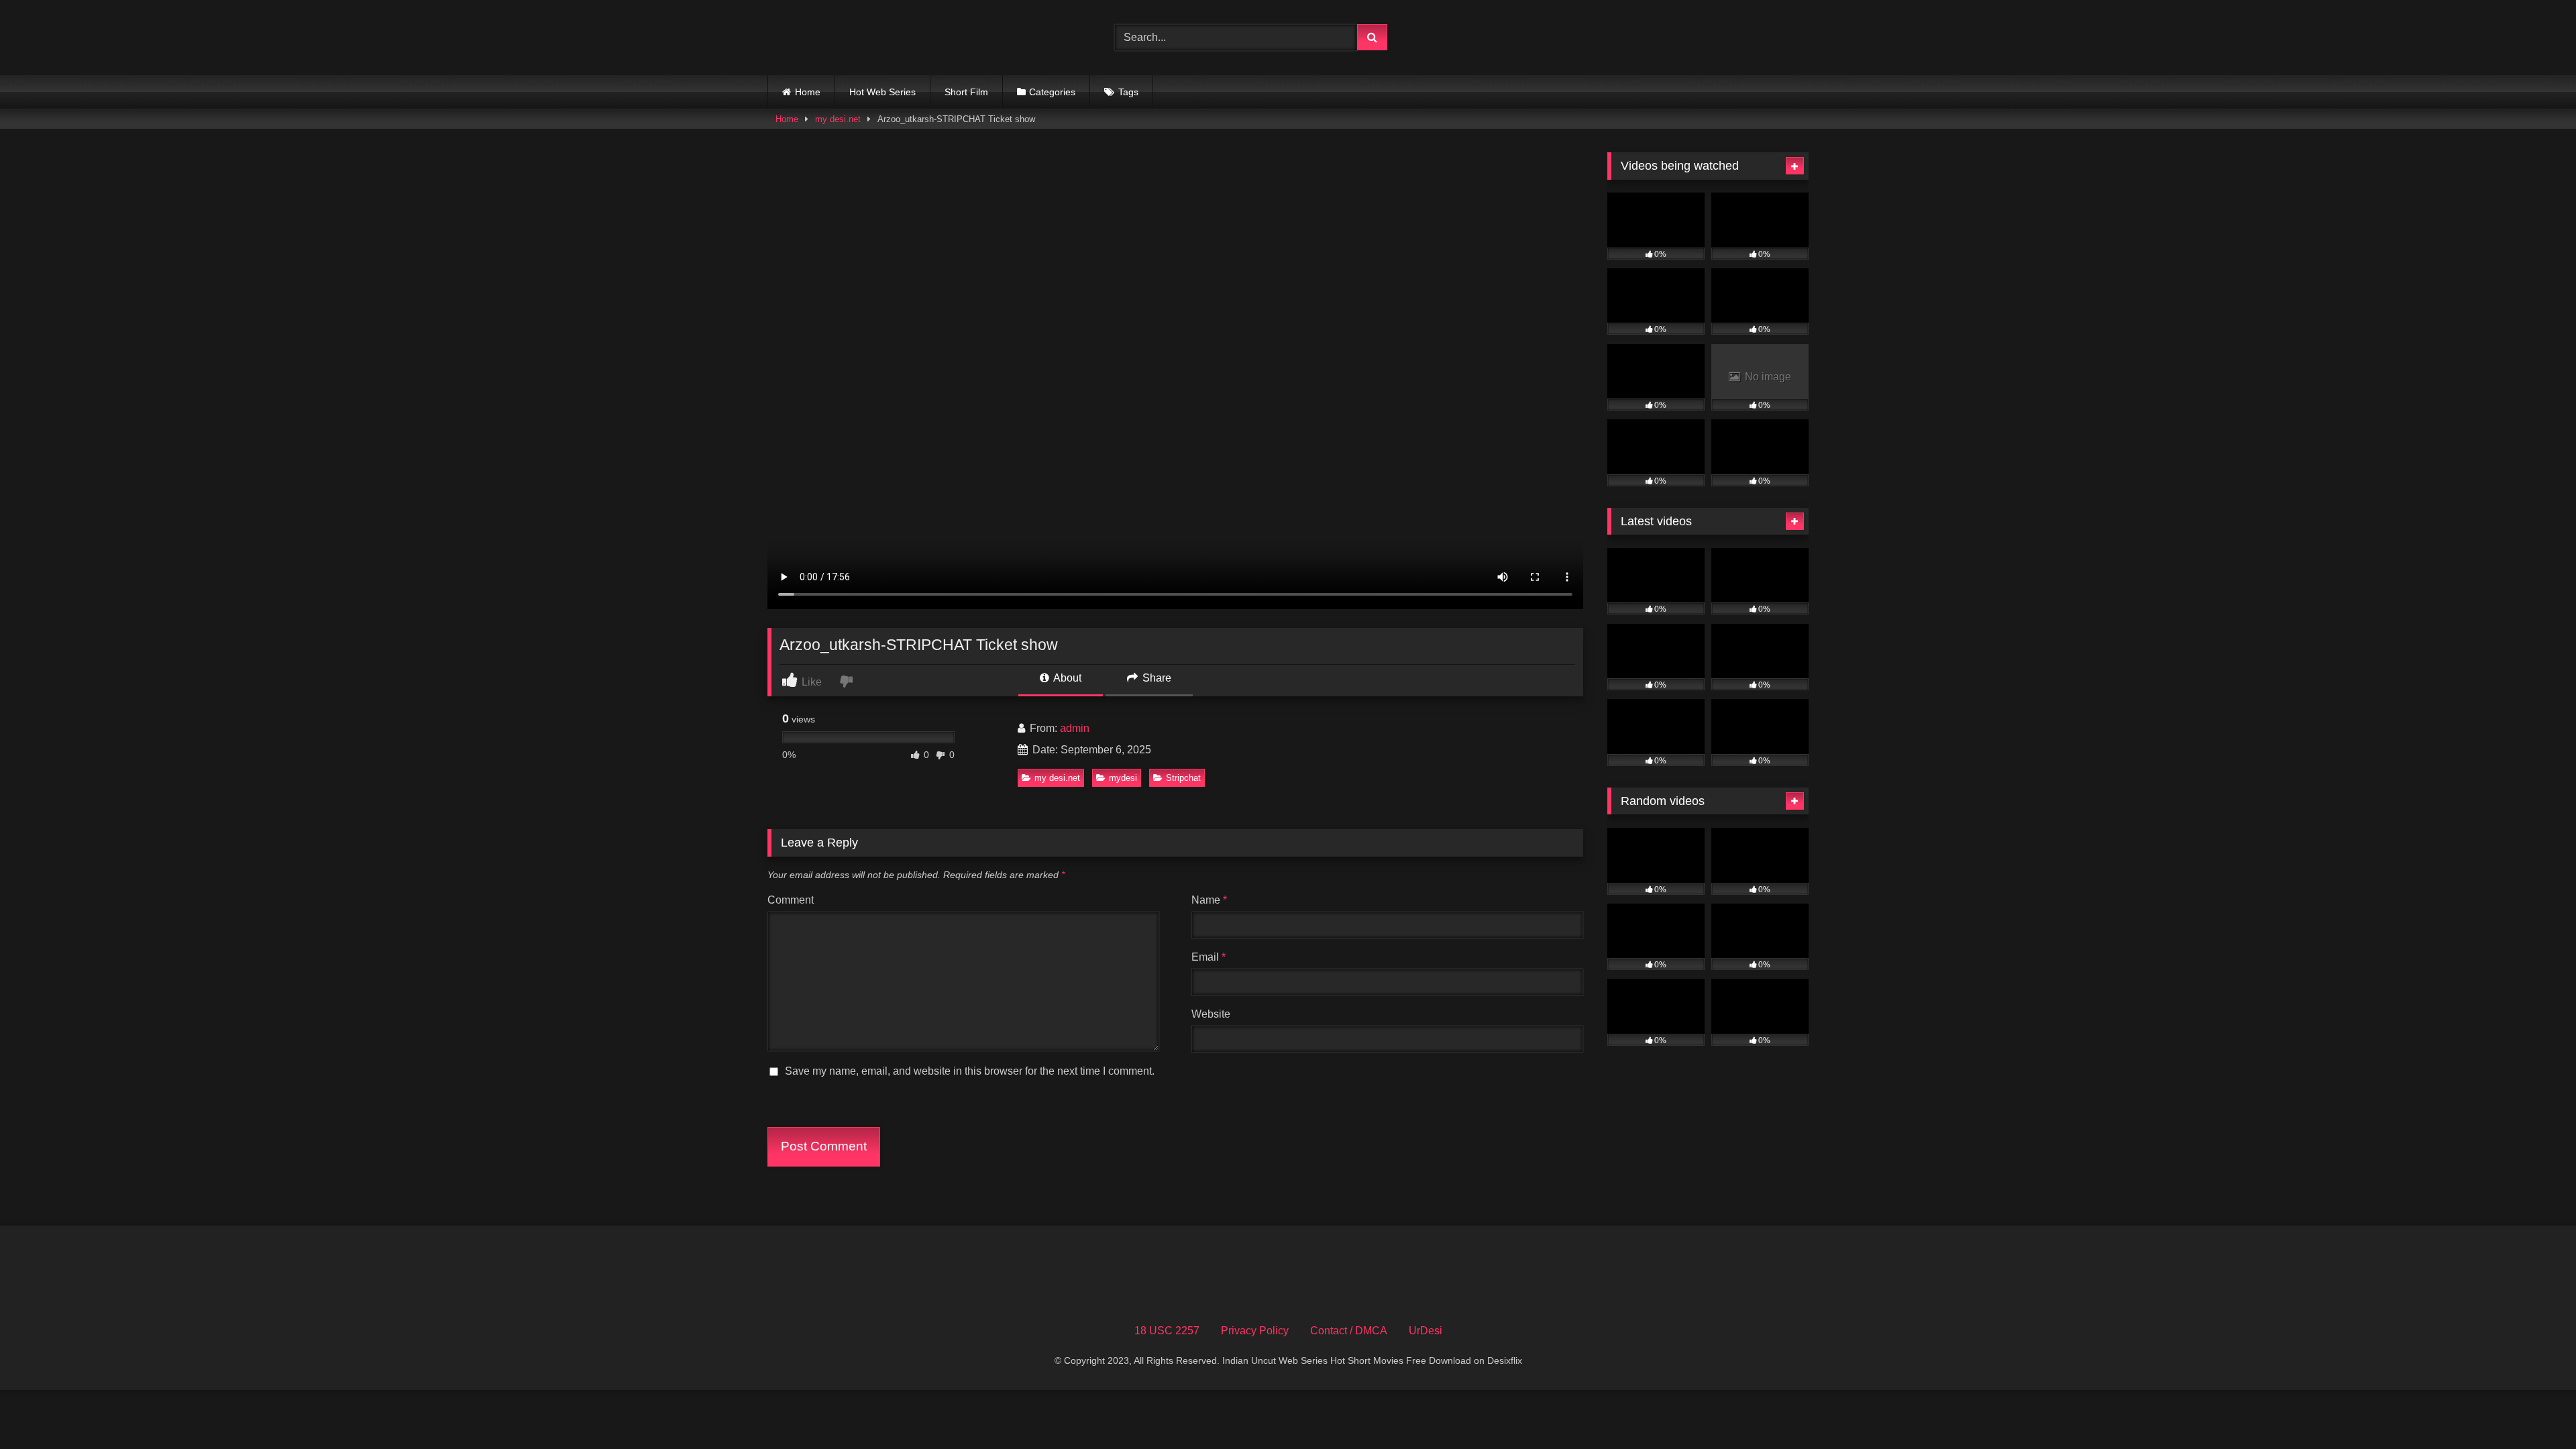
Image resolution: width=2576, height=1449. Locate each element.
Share (1156, 678)
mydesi (1123, 778)
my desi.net (838, 119)
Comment (791, 900)
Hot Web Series (882, 92)
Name (1209, 900)
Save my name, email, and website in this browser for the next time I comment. (970, 1071)
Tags (1128, 92)
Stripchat (1183, 778)
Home (808, 92)
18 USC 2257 (1167, 1331)
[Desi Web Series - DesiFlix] (868, 37)
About (1066, 678)
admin (1075, 728)
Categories (1052, 92)
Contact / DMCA (1349, 1331)
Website (1211, 1014)
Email (1209, 957)
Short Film (966, 92)
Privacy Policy (1255, 1331)
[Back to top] (2534, 1409)
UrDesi (1426, 1331)
